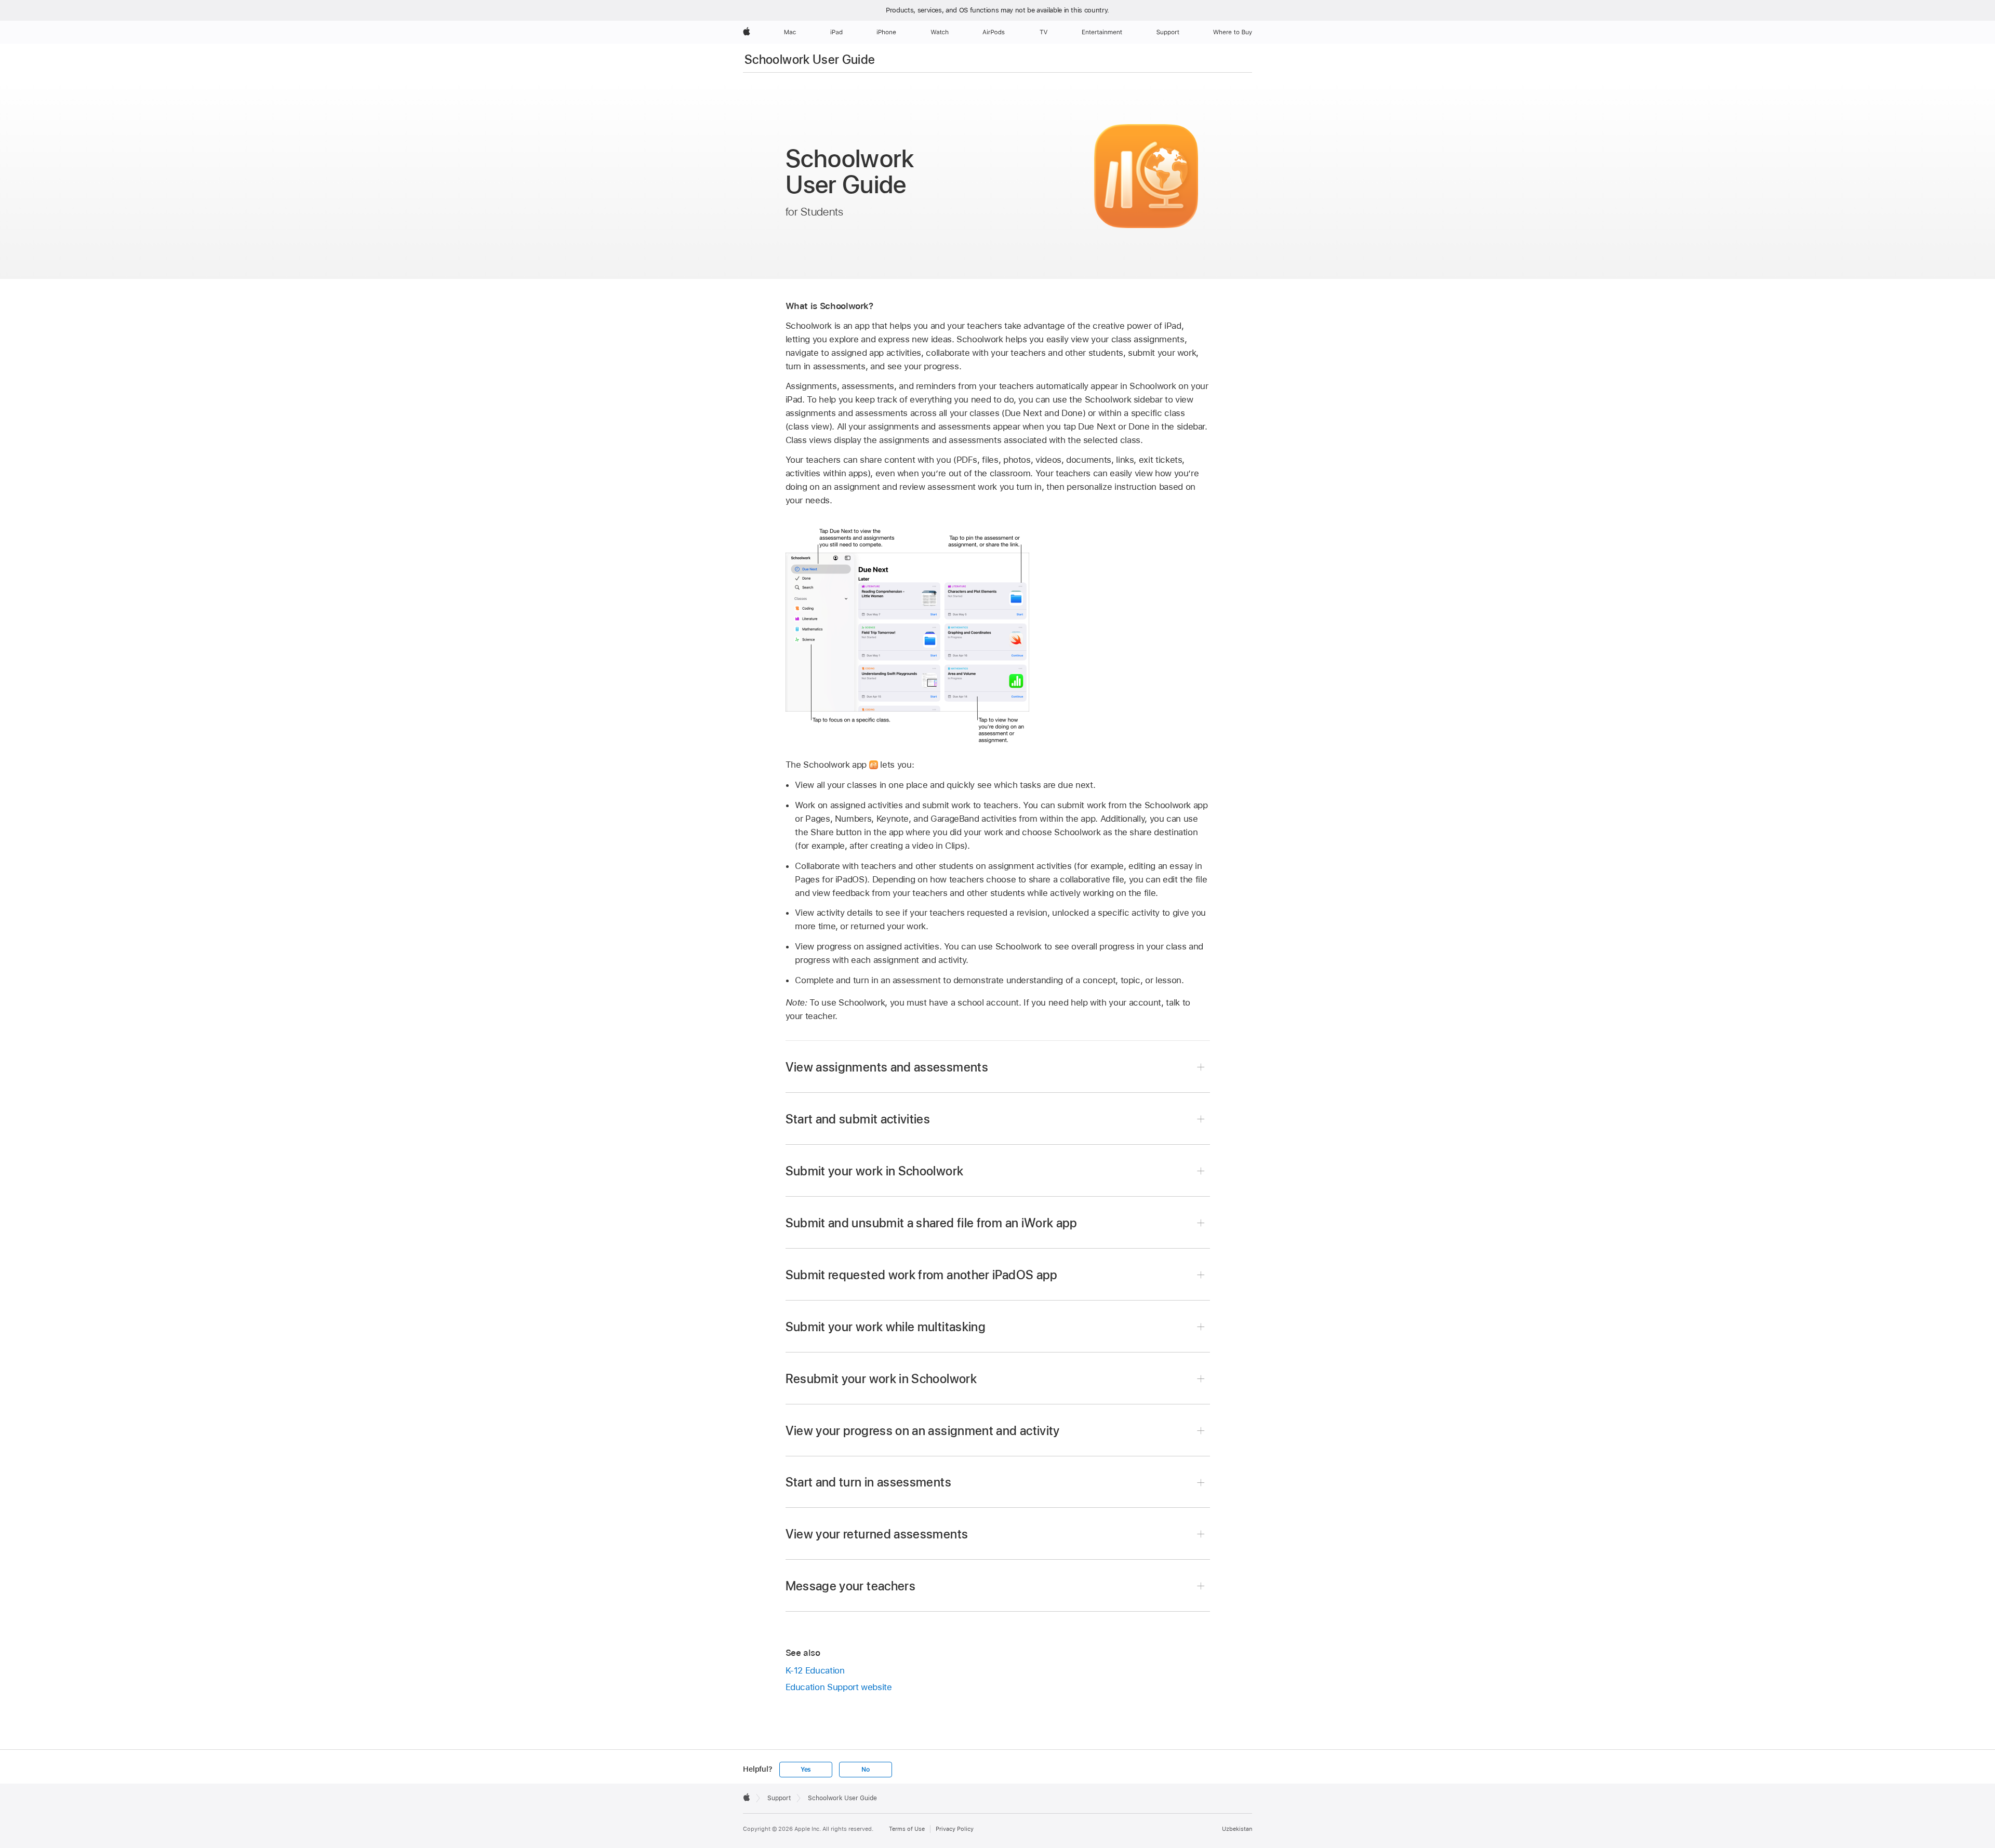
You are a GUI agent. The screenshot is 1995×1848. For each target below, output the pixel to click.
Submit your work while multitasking (886, 1327)
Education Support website (839, 1687)
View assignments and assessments (887, 1067)
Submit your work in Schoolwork (875, 1171)
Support (779, 1798)
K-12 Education (815, 1670)
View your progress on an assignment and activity (923, 1431)
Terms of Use (907, 1829)
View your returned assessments (877, 1534)
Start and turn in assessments (868, 1482)
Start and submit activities (858, 1119)
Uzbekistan (1237, 1829)
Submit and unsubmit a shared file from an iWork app (932, 1223)
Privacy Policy (955, 1829)
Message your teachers (851, 1586)
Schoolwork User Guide (810, 59)
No (866, 1770)
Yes (806, 1770)
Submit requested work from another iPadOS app (922, 1275)
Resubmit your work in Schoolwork (881, 1379)
